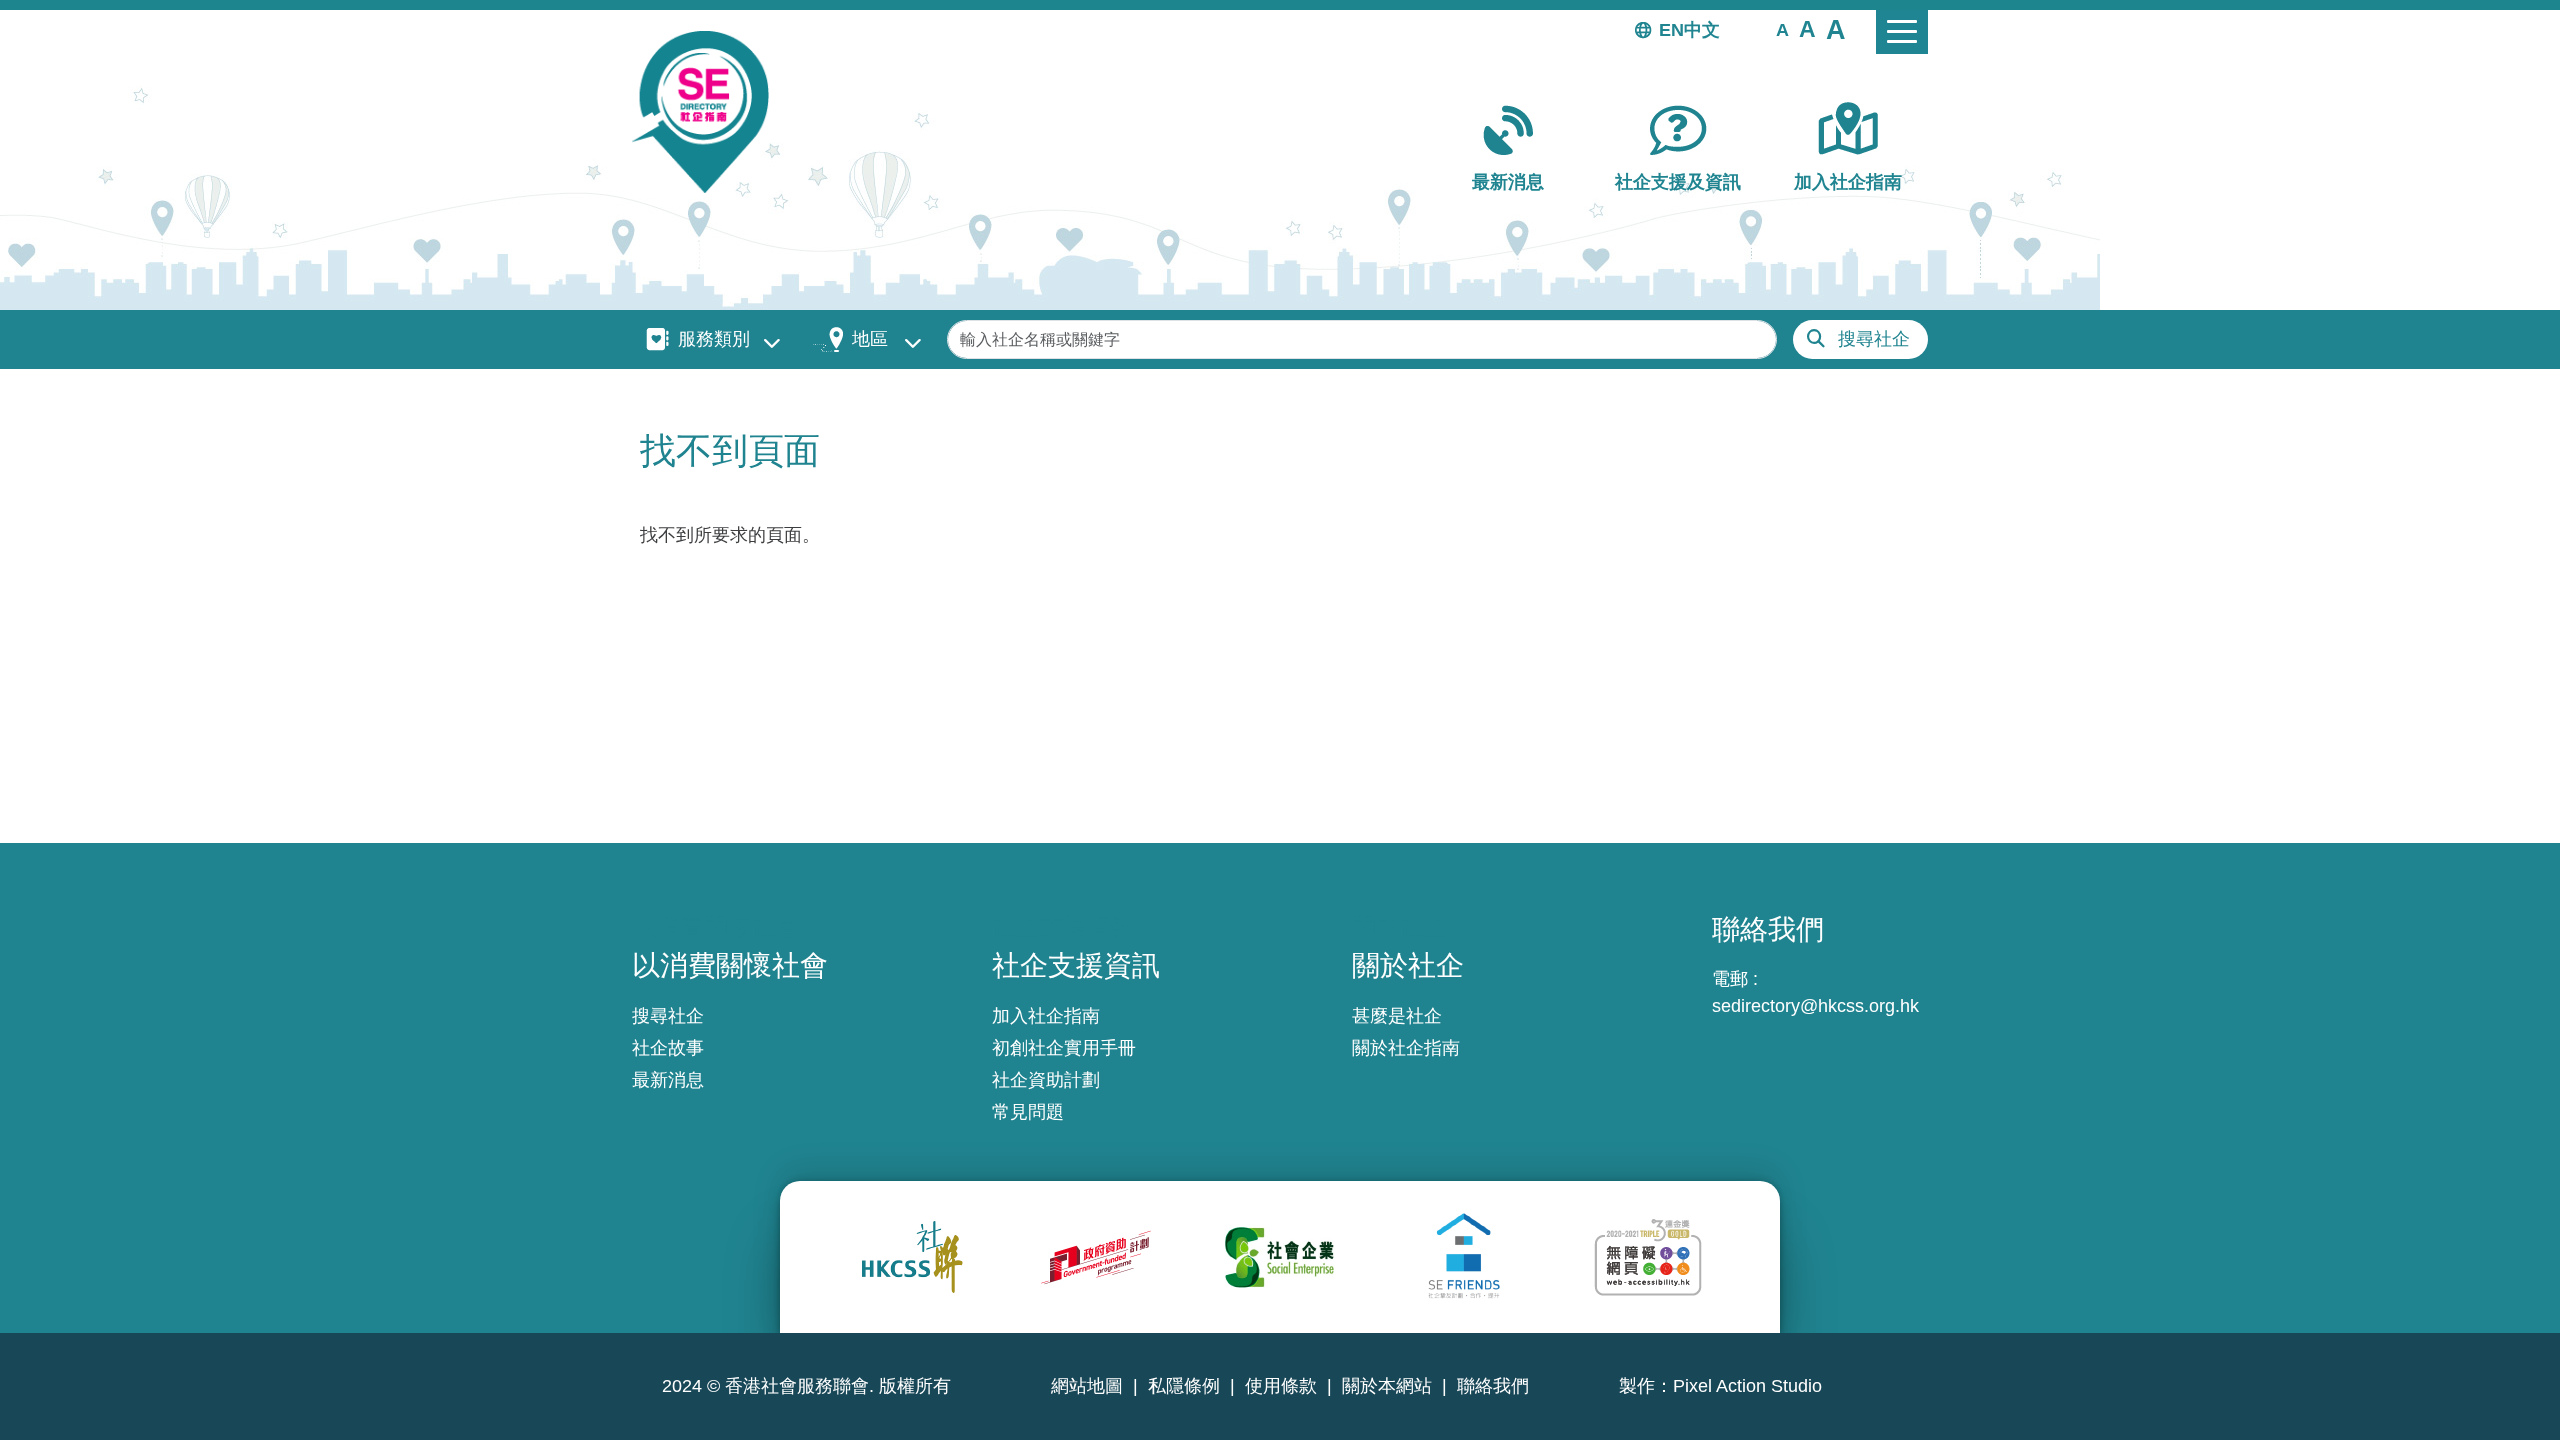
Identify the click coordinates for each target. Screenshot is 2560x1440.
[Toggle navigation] (1902, 32)
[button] (1782, 29)
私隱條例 (1184, 1386)
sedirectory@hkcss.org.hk (1815, 1006)
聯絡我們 (1493, 1386)
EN (1671, 30)
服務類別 (714, 339)
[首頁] (708, 112)
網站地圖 (1087, 1386)
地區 (870, 339)
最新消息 (1508, 182)
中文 (1702, 30)
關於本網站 (1387, 1386)
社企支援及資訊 (1678, 182)
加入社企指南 (1848, 182)
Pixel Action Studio (1747, 1386)
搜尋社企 (1874, 339)
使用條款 (1281, 1386)
